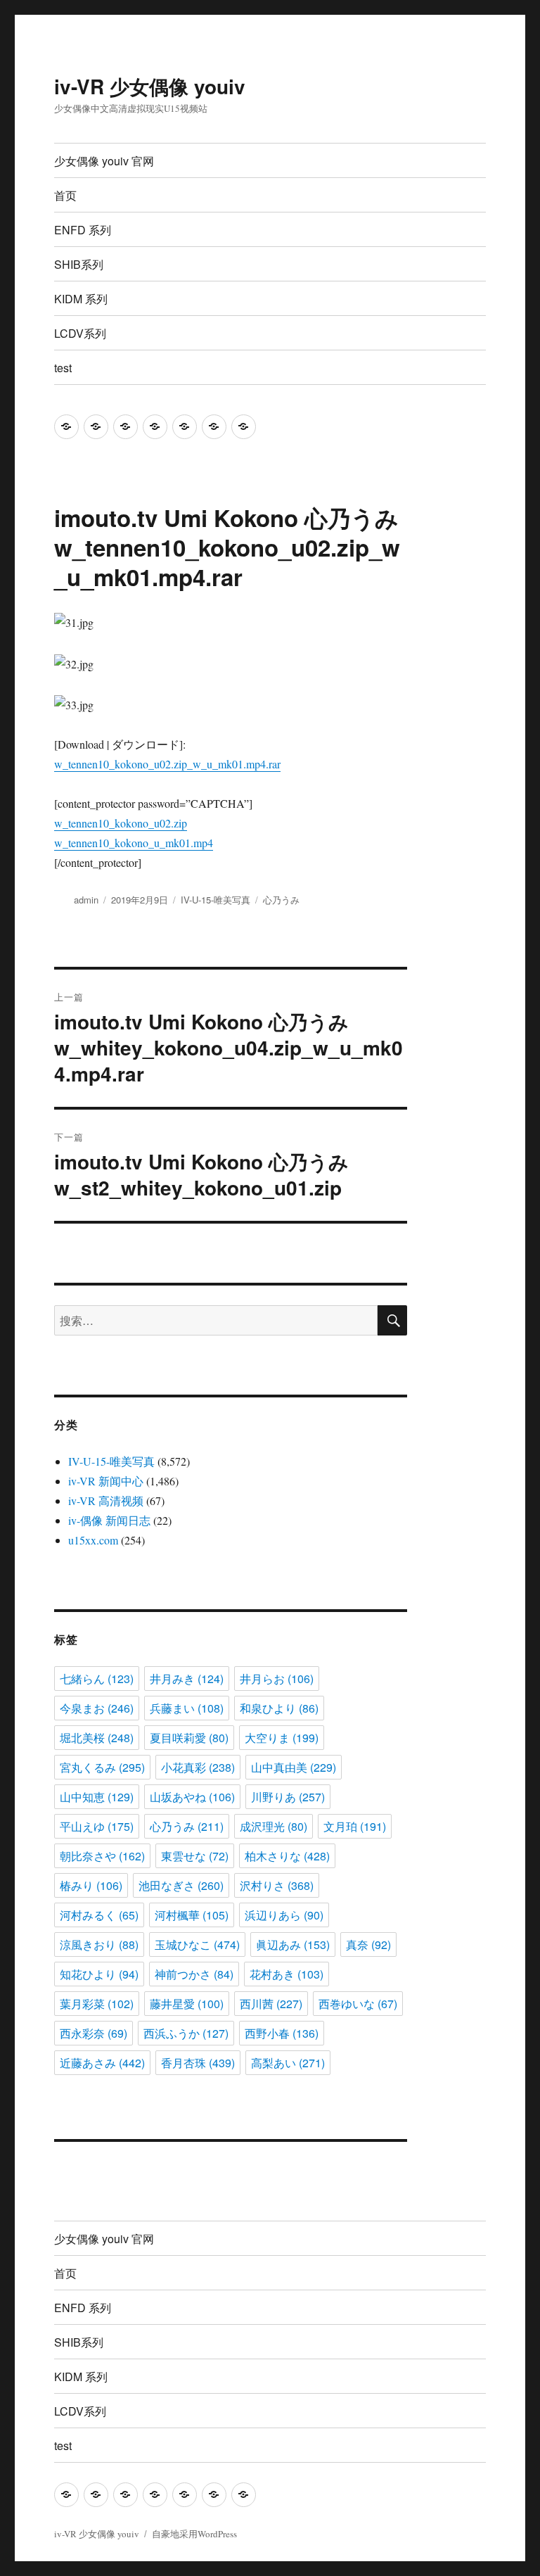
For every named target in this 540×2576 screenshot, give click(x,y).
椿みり (91, 1885)
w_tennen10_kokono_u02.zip (121, 823)
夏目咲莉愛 (189, 1738)
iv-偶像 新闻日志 (109, 1520)
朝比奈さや (102, 1856)
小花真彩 (198, 1767)
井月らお (277, 1679)
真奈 (368, 1944)
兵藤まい (187, 1708)
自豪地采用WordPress (194, 2534)
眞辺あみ (293, 1944)
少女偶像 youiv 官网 (104, 161)
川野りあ (288, 1797)
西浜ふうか (186, 2033)
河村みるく (99, 1915)
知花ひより (99, 1974)
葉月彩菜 (97, 2004)
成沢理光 (274, 1826)
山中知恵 (97, 1797)
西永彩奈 (94, 2033)
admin (86, 900)
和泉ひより (279, 1708)
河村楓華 (192, 1915)
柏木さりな (287, 1856)
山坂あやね (192, 1797)
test (63, 368)
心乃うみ (281, 900)
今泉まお (97, 1708)
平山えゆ (97, 1826)
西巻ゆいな (358, 2004)
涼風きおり (99, 1944)
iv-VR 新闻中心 (106, 1481)
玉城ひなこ (197, 1944)
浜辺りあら (284, 1915)
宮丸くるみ (102, 1767)
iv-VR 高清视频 (106, 1500)
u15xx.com (93, 1540)
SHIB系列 (79, 264)
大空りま (282, 1738)
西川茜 (271, 2004)
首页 (65, 195)
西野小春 (282, 2033)
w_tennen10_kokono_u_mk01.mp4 (134, 843)
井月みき (187, 1679)
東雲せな (195, 1856)
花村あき (287, 1974)
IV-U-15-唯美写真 (216, 900)
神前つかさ (194, 1974)
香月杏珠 (198, 2063)
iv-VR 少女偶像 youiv (150, 86)
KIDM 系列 (81, 299)
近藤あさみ (102, 2063)
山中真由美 (294, 1767)
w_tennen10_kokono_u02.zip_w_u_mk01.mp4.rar (167, 764)
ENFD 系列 (83, 230)
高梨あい (288, 2063)
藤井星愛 (187, 2004)
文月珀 (355, 1826)
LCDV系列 (80, 333)
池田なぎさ (181, 1885)
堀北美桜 (97, 1738)
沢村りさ (277, 1885)
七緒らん (97, 1679)
